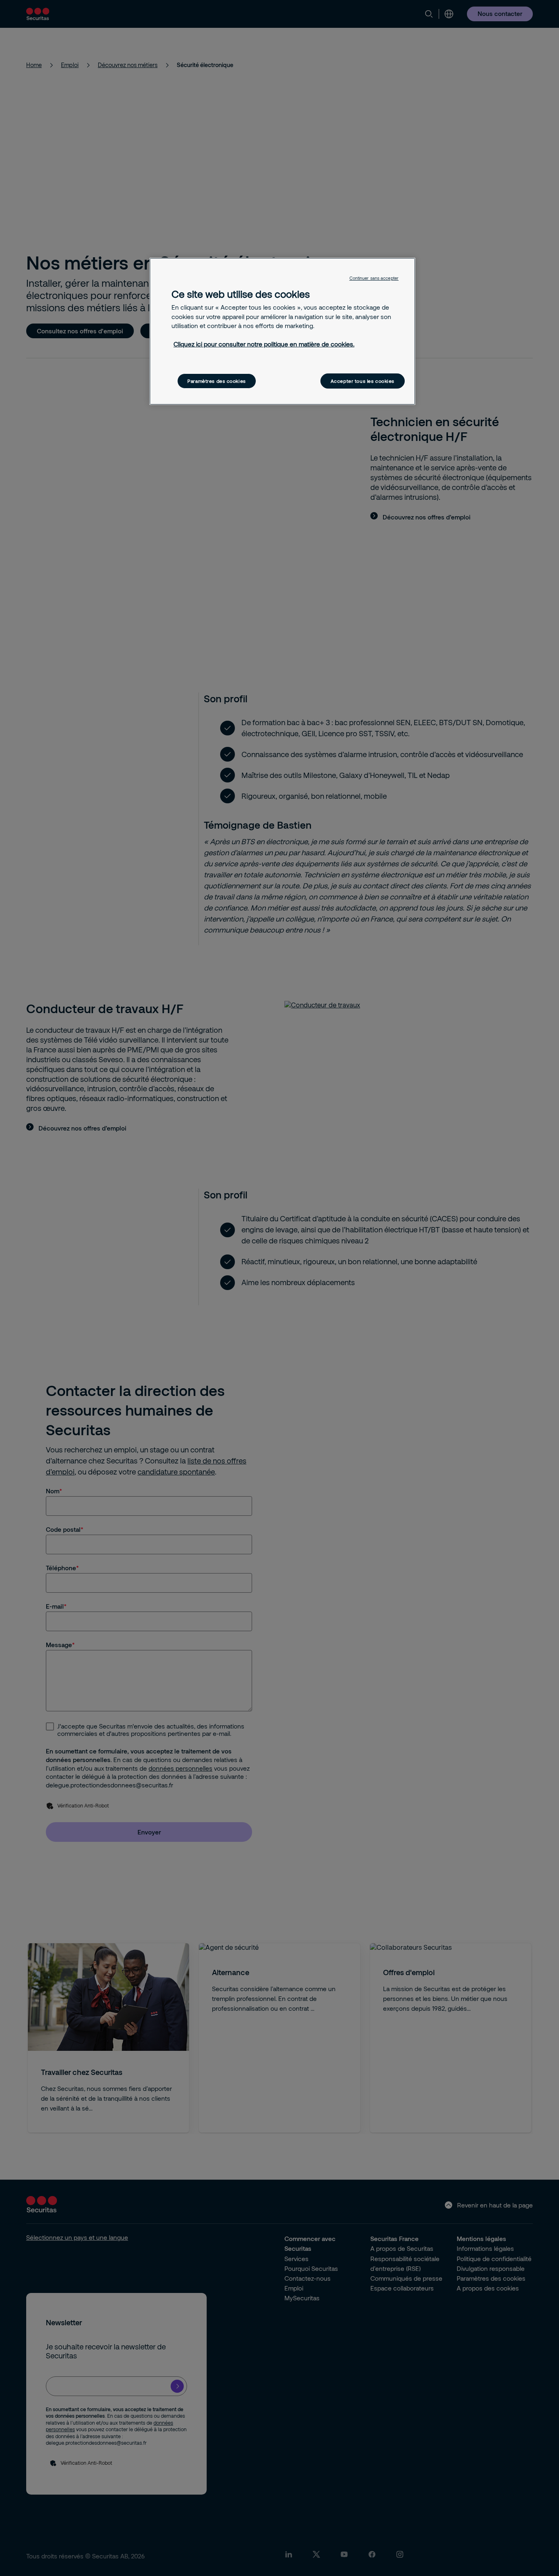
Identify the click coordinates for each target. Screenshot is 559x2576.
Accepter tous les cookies (363, 381)
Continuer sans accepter (374, 278)
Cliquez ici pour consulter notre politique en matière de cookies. (264, 344)
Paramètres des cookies (217, 381)
